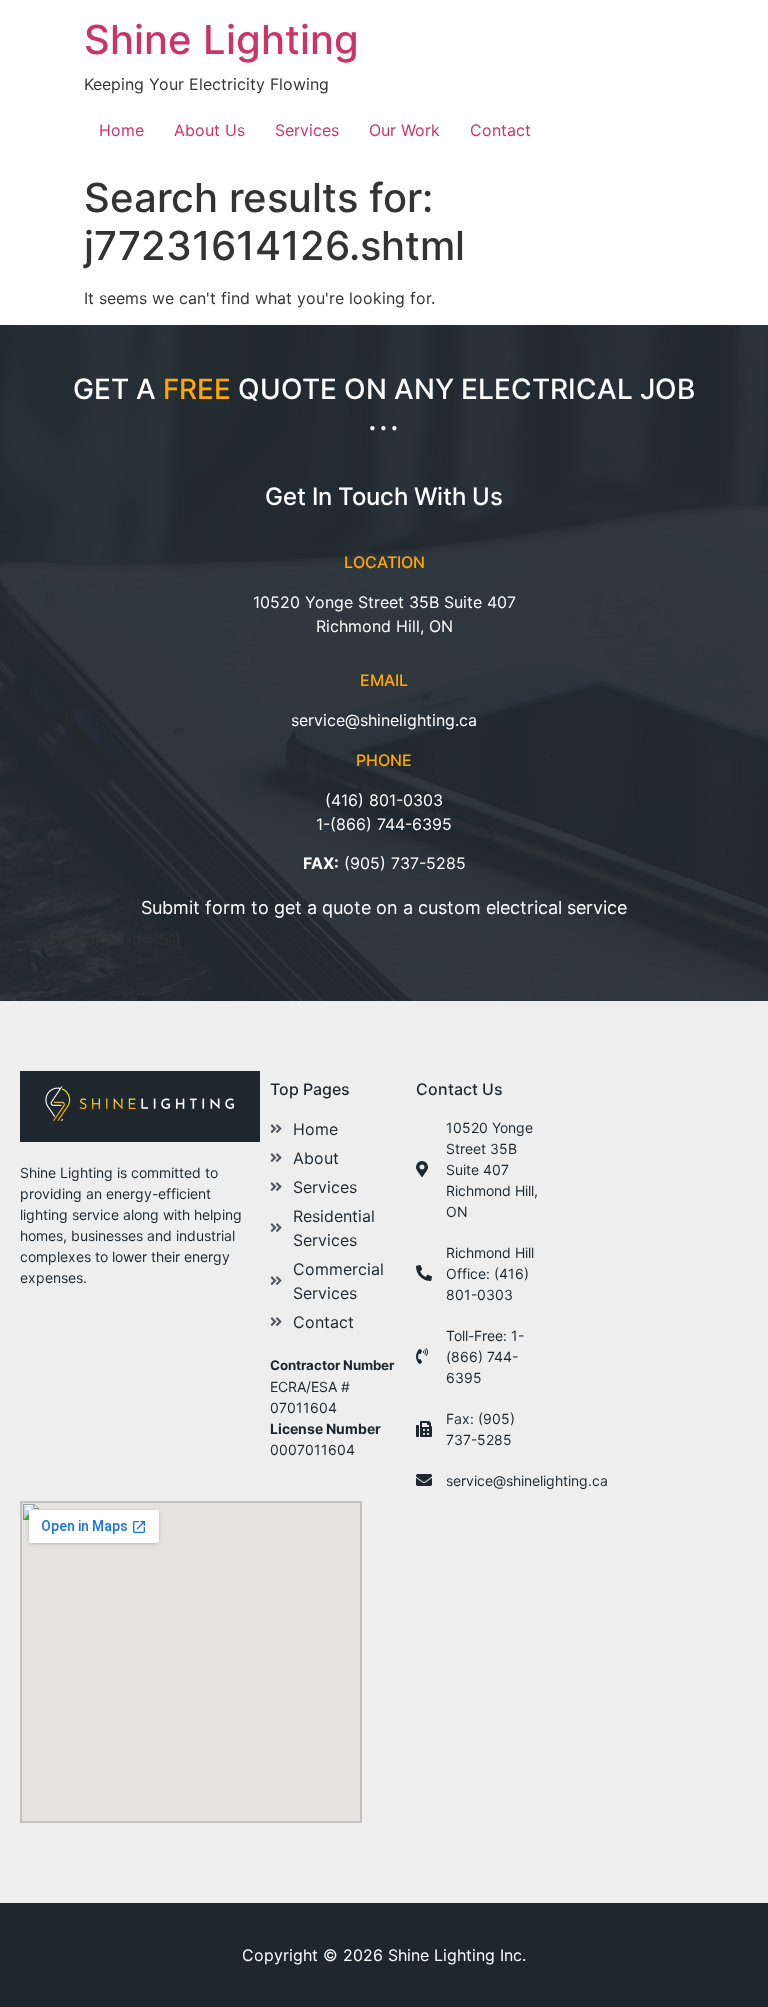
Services (307, 130)
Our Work (404, 130)
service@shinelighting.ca (384, 720)
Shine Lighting (221, 39)
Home (121, 130)
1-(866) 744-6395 (384, 824)
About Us (209, 130)
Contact (500, 130)
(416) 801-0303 (384, 800)
